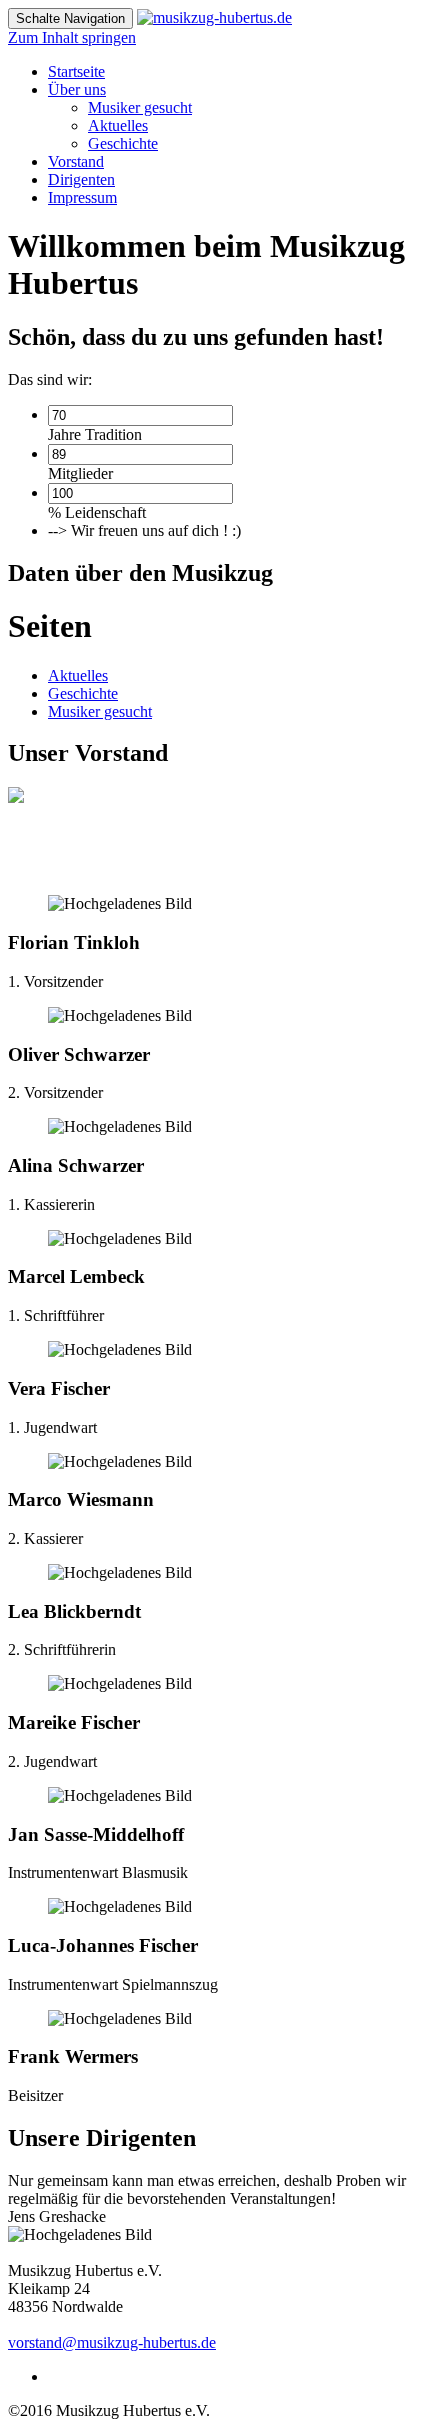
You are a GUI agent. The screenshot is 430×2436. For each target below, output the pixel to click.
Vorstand (76, 161)
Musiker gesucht (140, 107)
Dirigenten (81, 179)
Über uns (77, 89)
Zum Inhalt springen (72, 37)
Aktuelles (118, 125)
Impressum (82, 197)
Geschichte (123, 143)
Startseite (76, 71)
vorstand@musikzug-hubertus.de (112, 2342)
